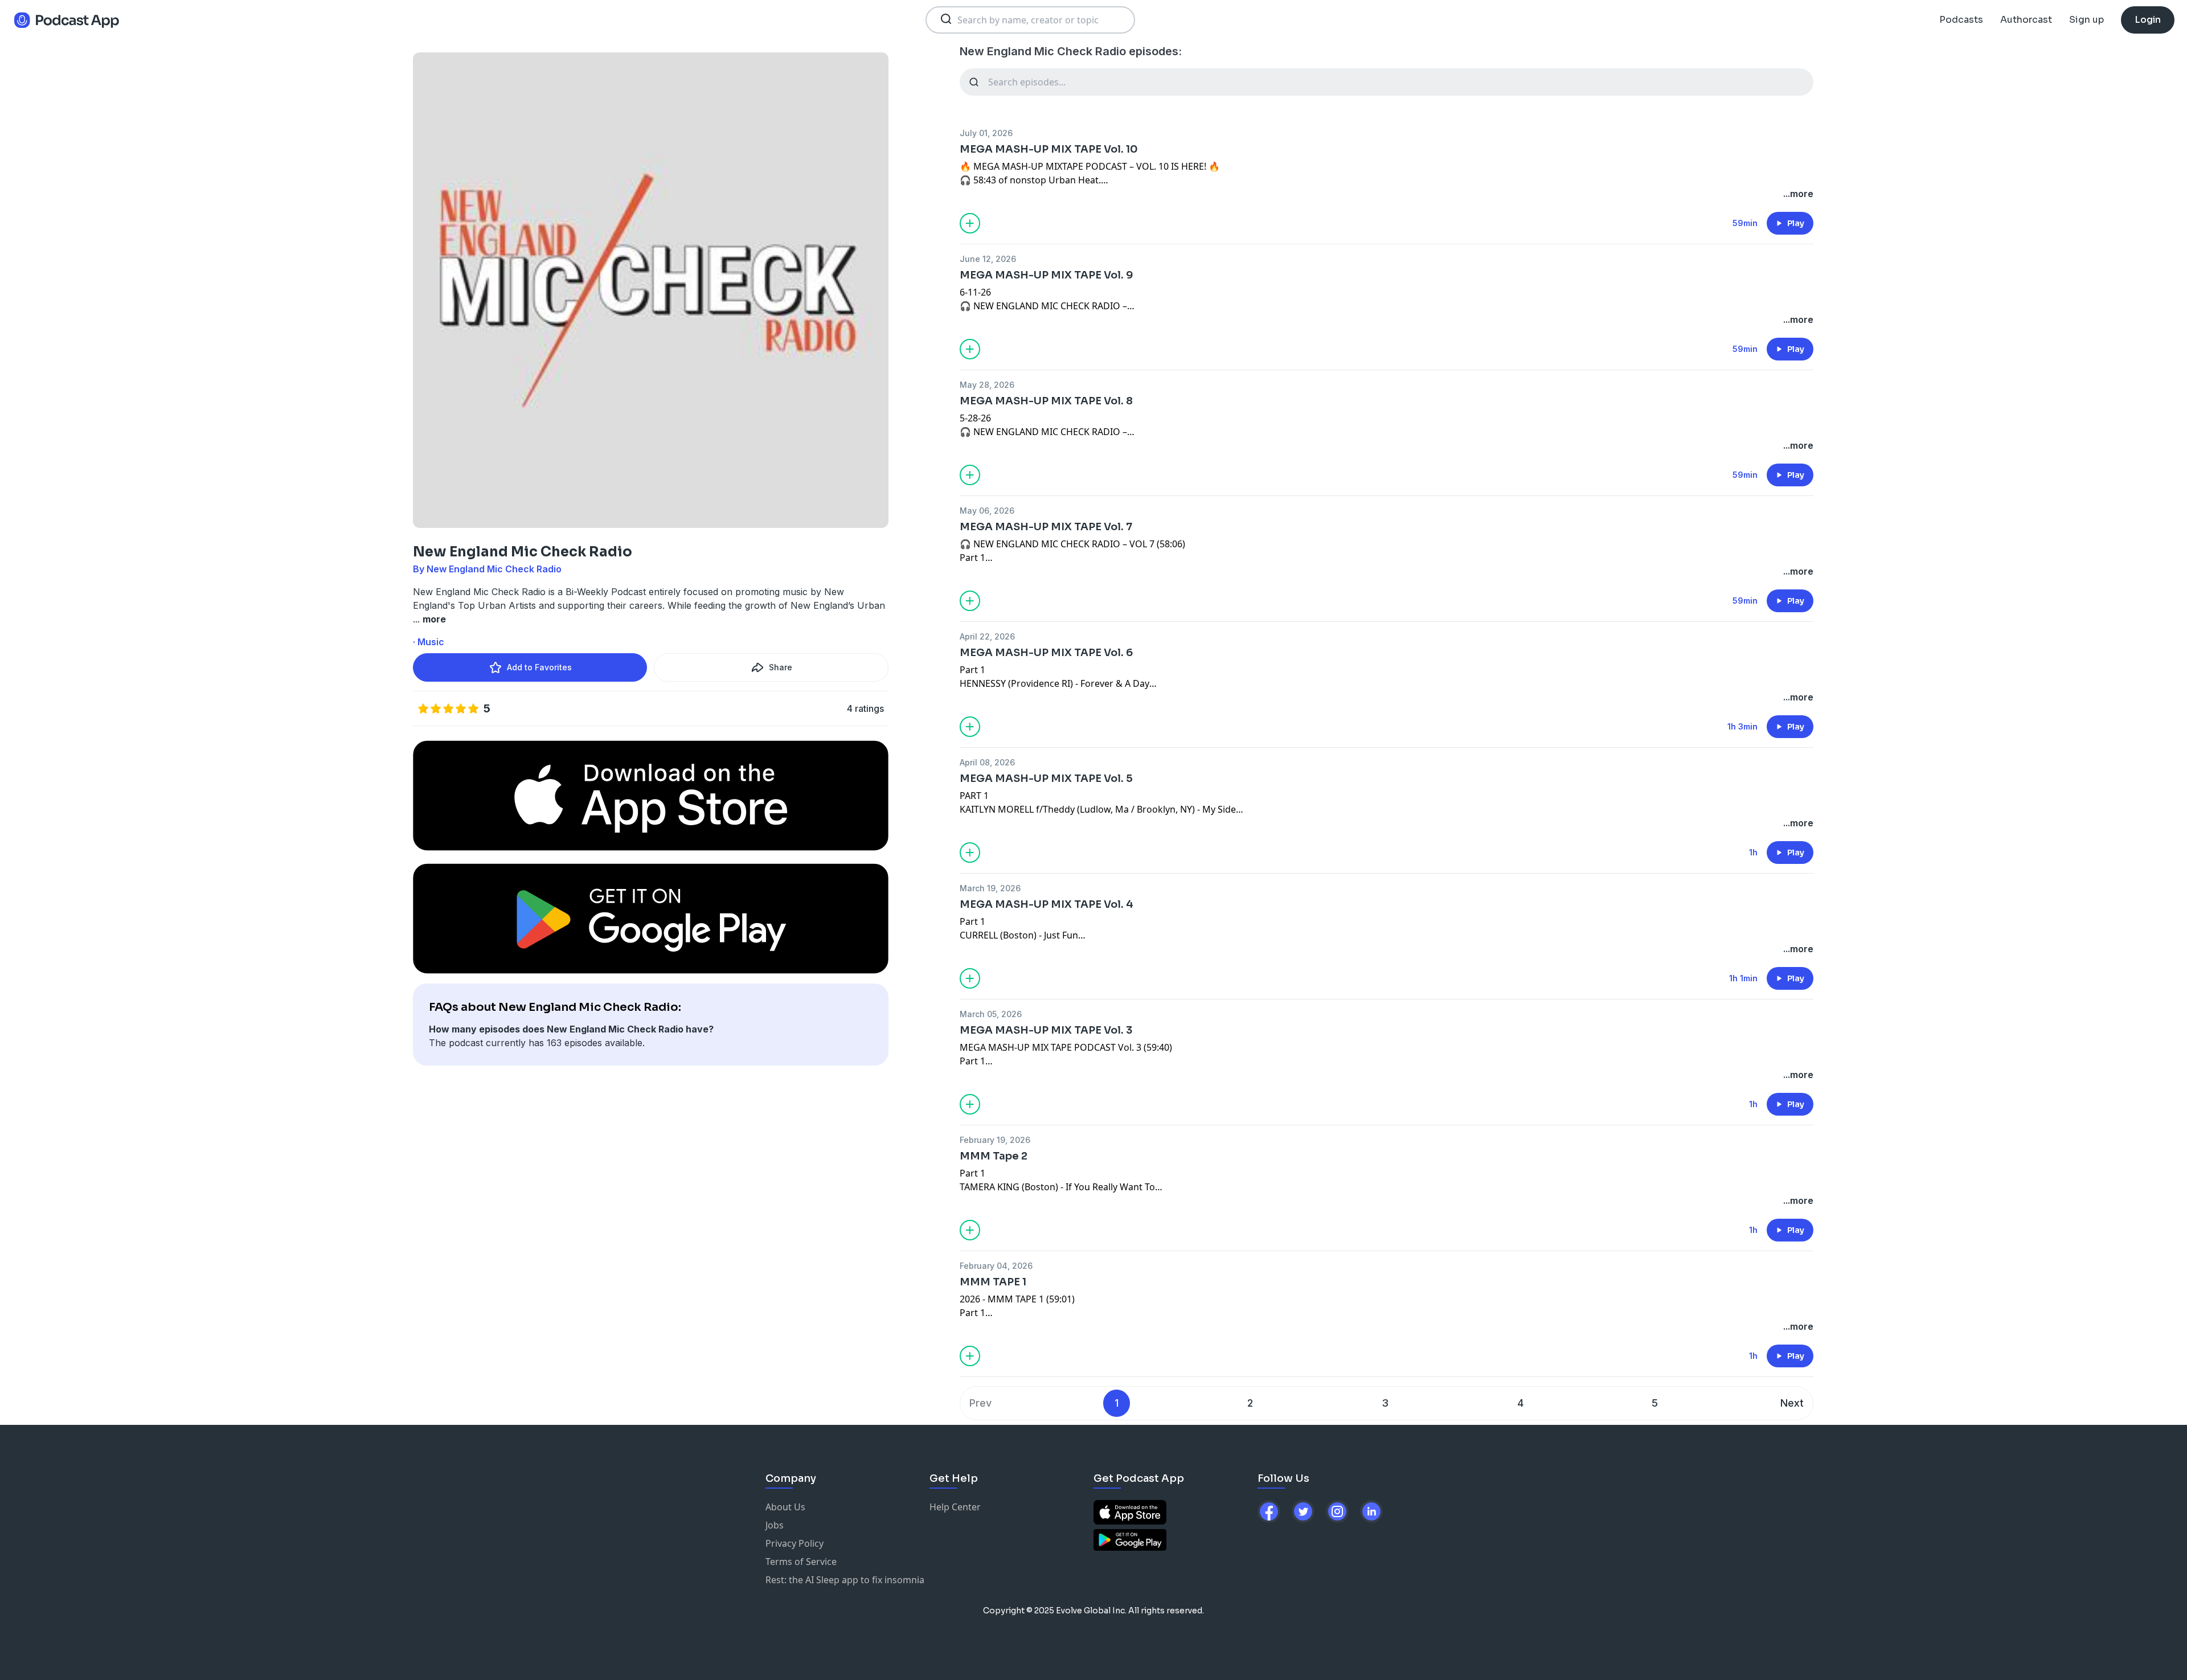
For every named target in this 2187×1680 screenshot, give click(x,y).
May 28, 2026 (987, 385)
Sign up (2086, 20)
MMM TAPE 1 (993, 1282)
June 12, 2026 (988, 259)
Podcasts (1961, 20)
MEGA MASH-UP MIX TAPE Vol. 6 (1046, 653)
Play (1796, 223)
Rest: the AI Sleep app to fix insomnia (845, 1580)
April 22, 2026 (987, 636)
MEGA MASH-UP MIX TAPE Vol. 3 (1046, 1030)
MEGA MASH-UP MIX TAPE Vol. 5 (1046, 778)
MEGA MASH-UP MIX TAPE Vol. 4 (1047, 904)
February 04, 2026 (996, 1266)
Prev (980, 1403)
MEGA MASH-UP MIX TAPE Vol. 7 (1046, 527)
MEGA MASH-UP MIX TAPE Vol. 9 (1047, 275)
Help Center (955, 1507)
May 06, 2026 (987, 511)
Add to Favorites (539, 667)
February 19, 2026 (995, 1140)
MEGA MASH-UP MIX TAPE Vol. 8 (1046, 401)
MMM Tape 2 (994, 1156)
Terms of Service (801, 1562)
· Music (429, 642)
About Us (785, 1507)
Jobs (775, 1525)
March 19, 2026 (990, 888)
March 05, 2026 (991, 1014)
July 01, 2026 (986, 133)
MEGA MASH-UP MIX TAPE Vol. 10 (1049, 149)
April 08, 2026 (987, 762)
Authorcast (2026, 20)
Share (781, 667)
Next (1792, 1403)
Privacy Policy (794, 1543)
